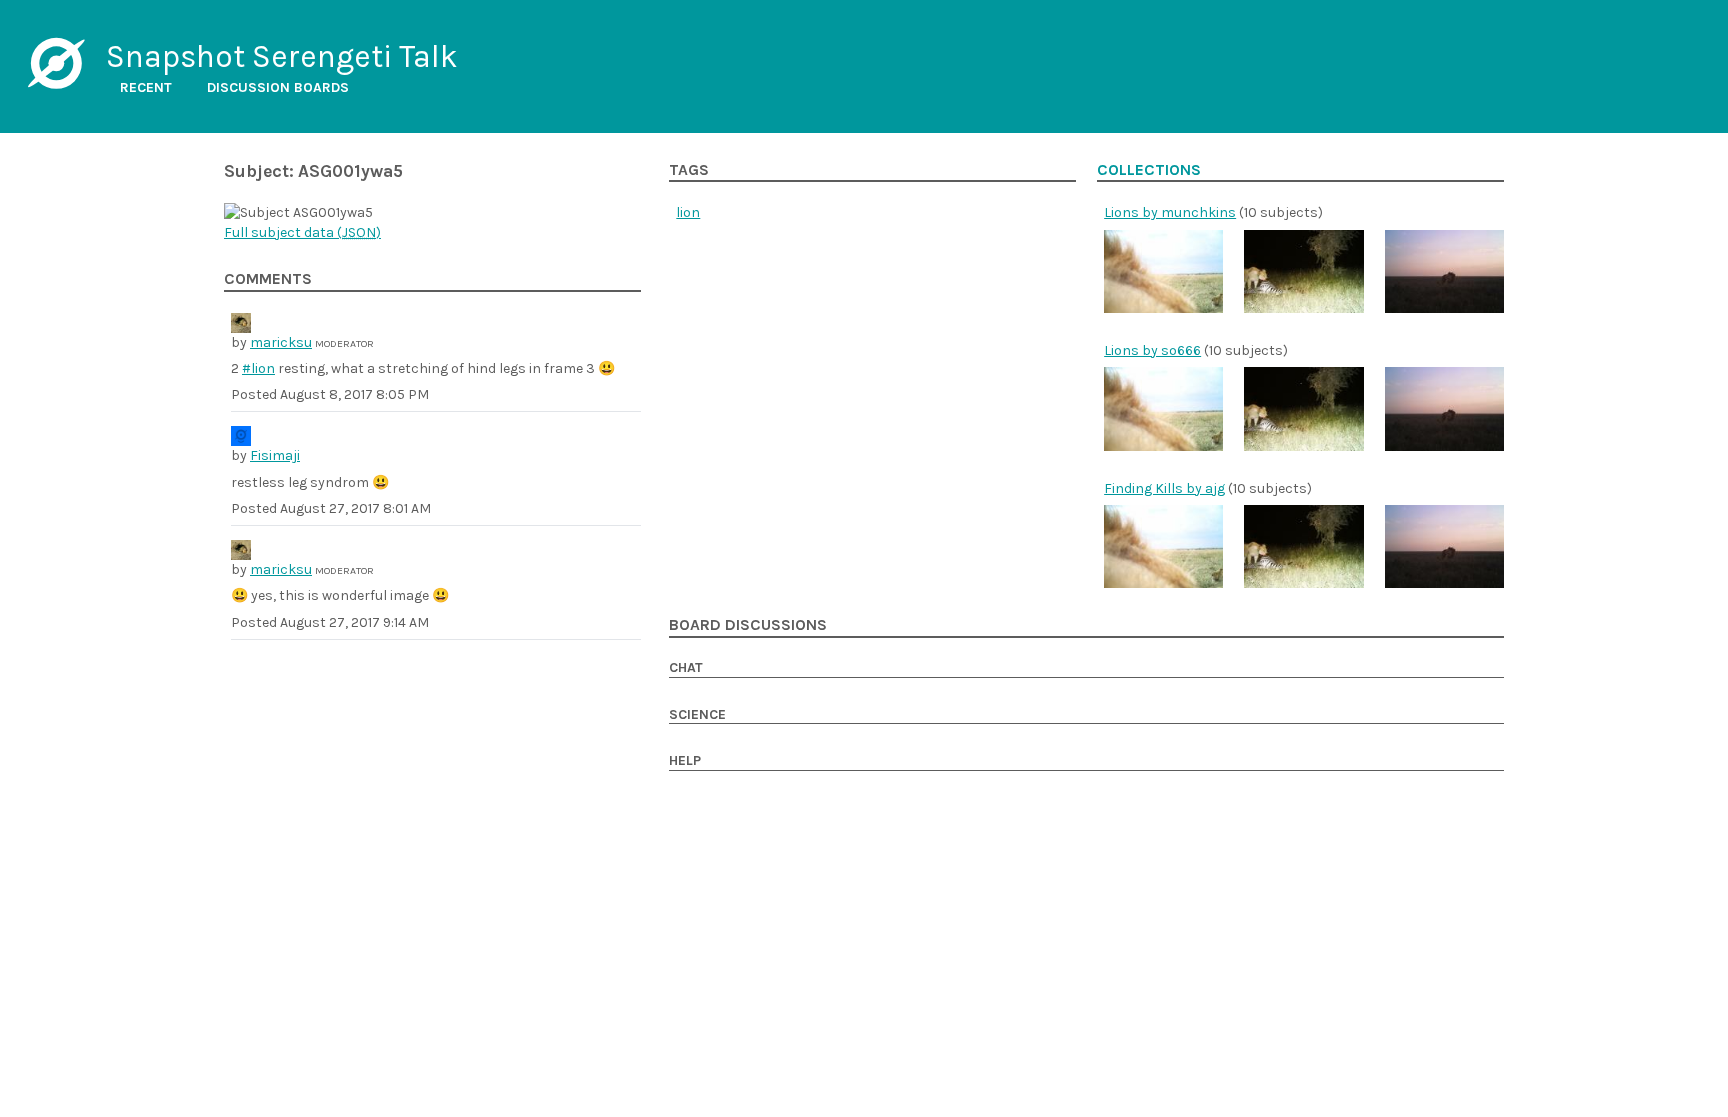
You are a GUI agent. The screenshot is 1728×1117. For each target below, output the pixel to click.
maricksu (281, 342)
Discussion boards (278, 87)
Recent (146, 87)
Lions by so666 (1152, 350)
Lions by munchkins (1170, 212)
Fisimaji (275, 455)
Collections (1149, 170)
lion (688, 212)
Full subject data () (302, 232)
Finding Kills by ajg (1164, 488)
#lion (258, 368)
